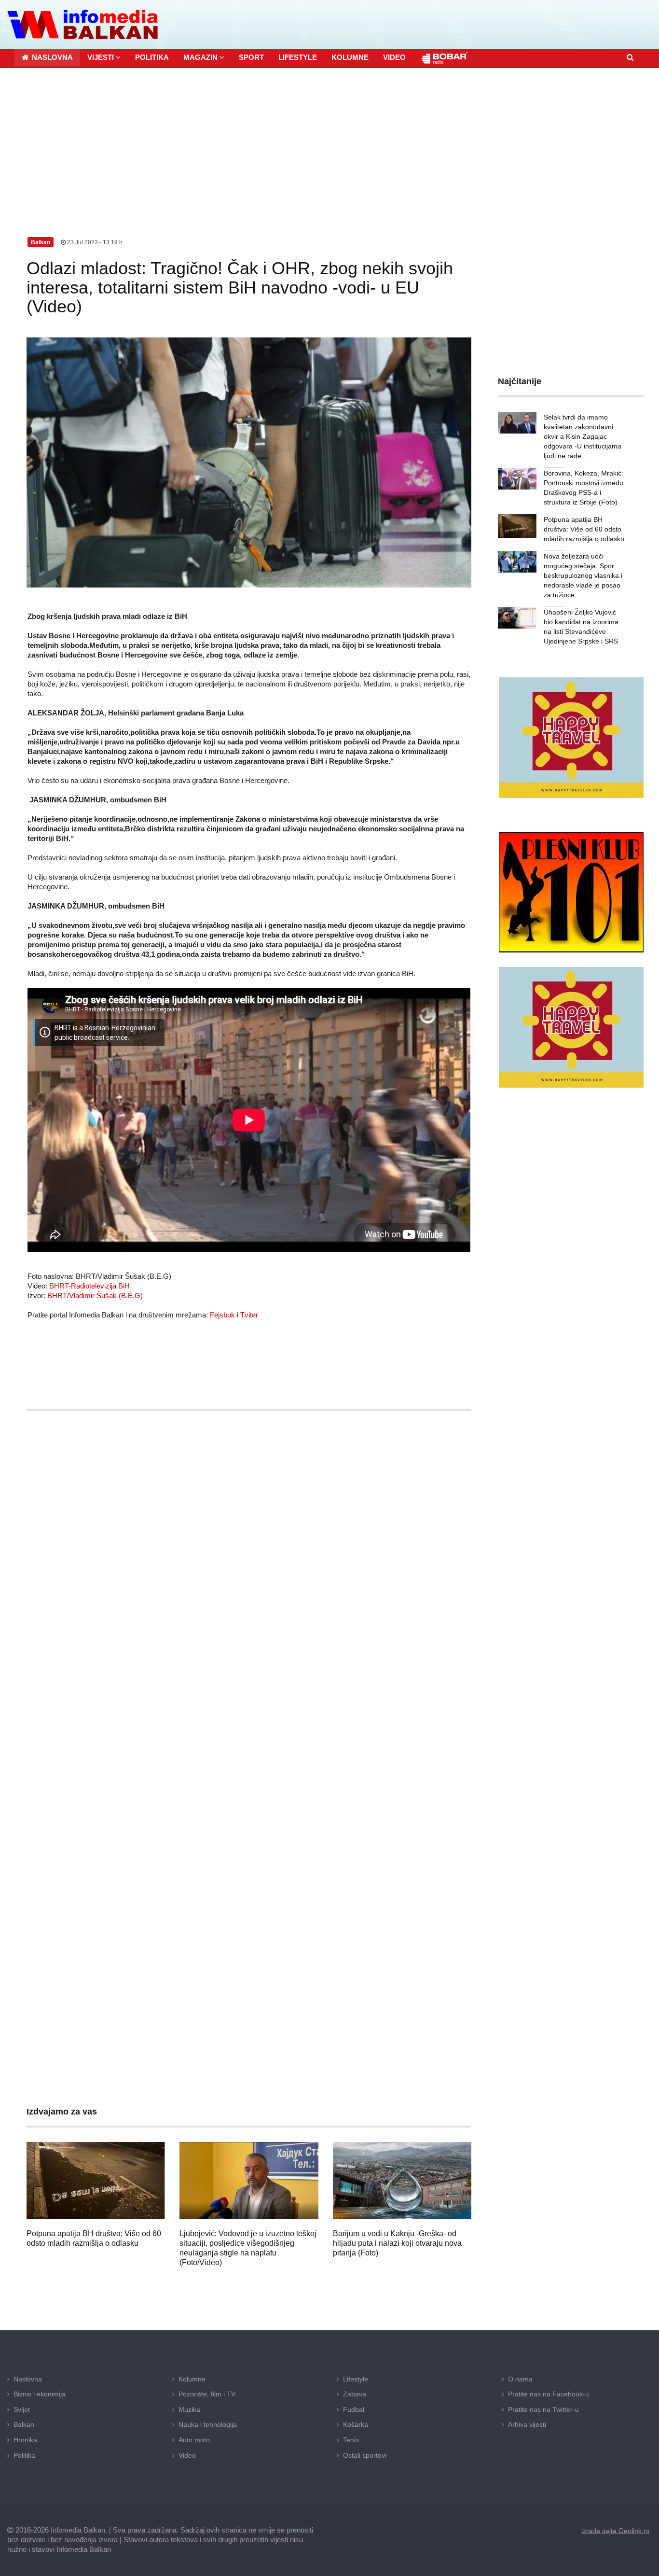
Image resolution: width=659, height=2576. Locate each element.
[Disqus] (249, 1703)
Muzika (189, 2409)
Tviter (249, 1315)
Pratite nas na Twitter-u (543, 2409)
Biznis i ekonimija (40, 2394)
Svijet (22, 2409)
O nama (520, 2379)
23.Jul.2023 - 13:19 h (94, 242)
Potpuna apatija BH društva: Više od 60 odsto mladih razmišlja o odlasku (584, 529)
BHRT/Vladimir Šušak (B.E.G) (95, 1295)
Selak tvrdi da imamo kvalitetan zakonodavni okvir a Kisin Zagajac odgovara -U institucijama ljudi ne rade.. (583, 436)
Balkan (24, 2424)
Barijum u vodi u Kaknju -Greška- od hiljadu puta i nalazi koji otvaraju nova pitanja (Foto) (397, 2243)
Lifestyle (356, 2379)
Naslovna (28, 2379)
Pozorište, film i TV (207, 2394)
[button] (104, 57)
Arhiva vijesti (527, 2424)
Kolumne (192, 2379)
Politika (24, 2455)
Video (187, 2455)
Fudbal (354, 2409)
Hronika (25, 2440)
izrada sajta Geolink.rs (615, 2531)
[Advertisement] (329, 140)
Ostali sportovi (365, 2455)
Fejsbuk (222, 1315)
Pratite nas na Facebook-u (549, 2394)
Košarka (356, 2424)
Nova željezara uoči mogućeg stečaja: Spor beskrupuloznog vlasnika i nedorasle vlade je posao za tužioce (583, 575)
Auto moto (194, 2440)
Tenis (351, 2440)
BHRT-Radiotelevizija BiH (89, 1286)
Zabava (355, 2394)
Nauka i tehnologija (208, 2424)
